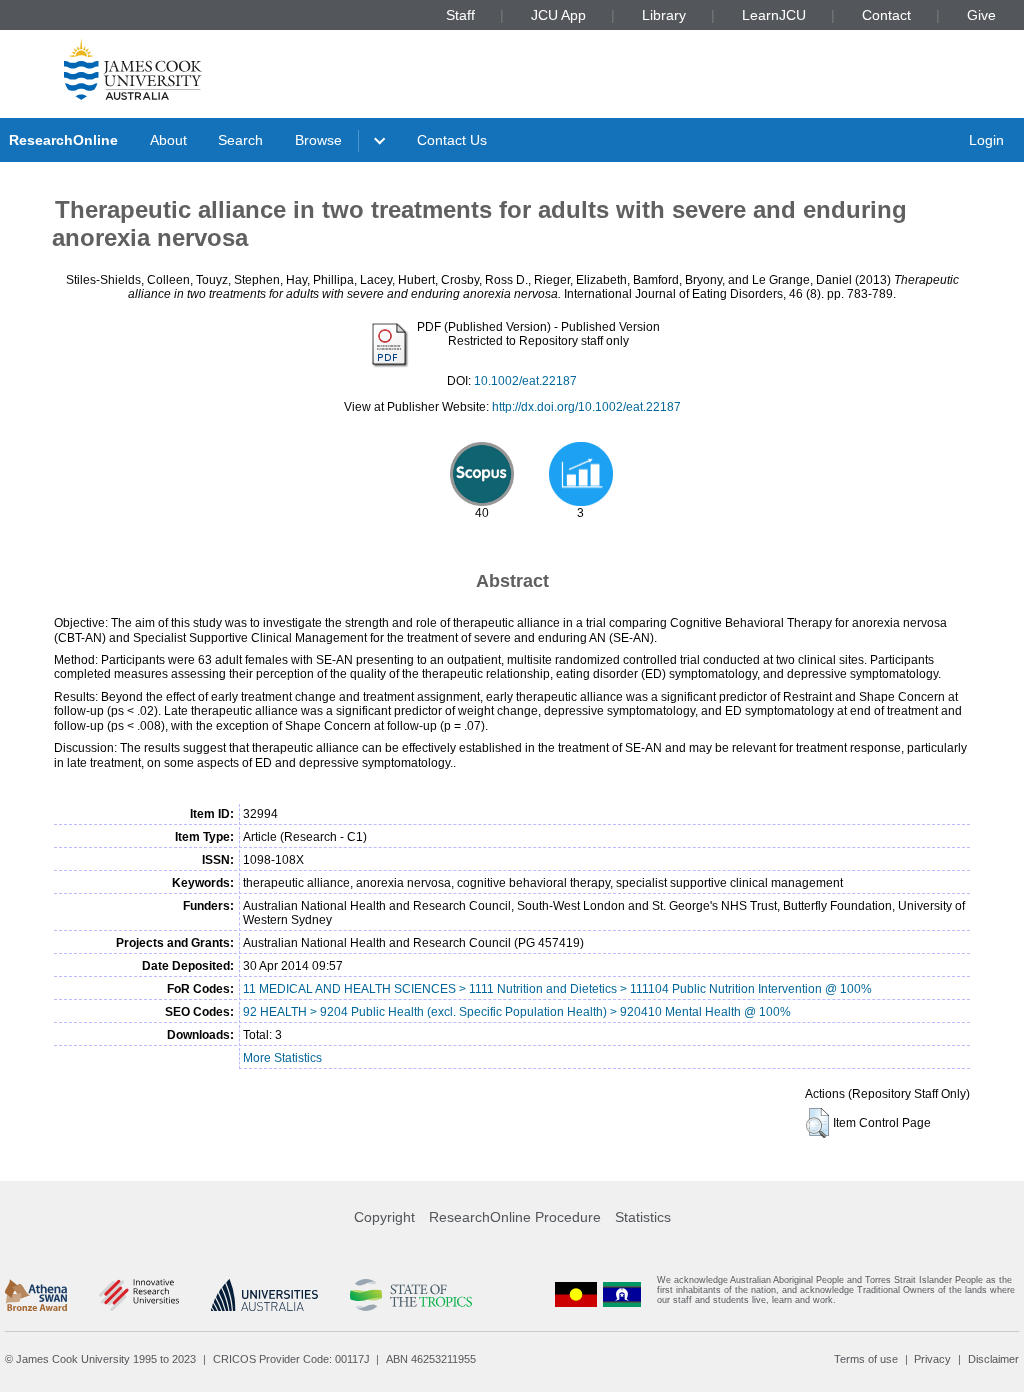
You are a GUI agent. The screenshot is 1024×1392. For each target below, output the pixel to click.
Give (981, 15)
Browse (318, 140)
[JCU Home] (133, 69)
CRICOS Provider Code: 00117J (291, 1359)
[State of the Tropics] (411, 1295)
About (168, 140)
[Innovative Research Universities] (138, 1295)
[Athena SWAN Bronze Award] (36, 1295)
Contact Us (452, 140)
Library (664, 15)
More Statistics (282, 1058)
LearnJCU (774, 15)
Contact (886, 15)
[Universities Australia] (264, 1295)
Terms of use (866, 1359)
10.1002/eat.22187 (525, 381)
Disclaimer (993, 1359)
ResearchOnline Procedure (515, 1217)
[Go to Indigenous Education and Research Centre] (576, 1294)
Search (240, 140)
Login (986, 140)
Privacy (932, 1359)
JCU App (558, 15)
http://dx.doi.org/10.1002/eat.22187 (586, 407)
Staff (460, 15)
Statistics (643, 1217)
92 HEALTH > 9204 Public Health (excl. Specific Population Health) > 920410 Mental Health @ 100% (517, 1012)
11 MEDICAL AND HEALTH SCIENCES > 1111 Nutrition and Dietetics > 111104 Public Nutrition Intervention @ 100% (557, 989)
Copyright (384, 1217)
